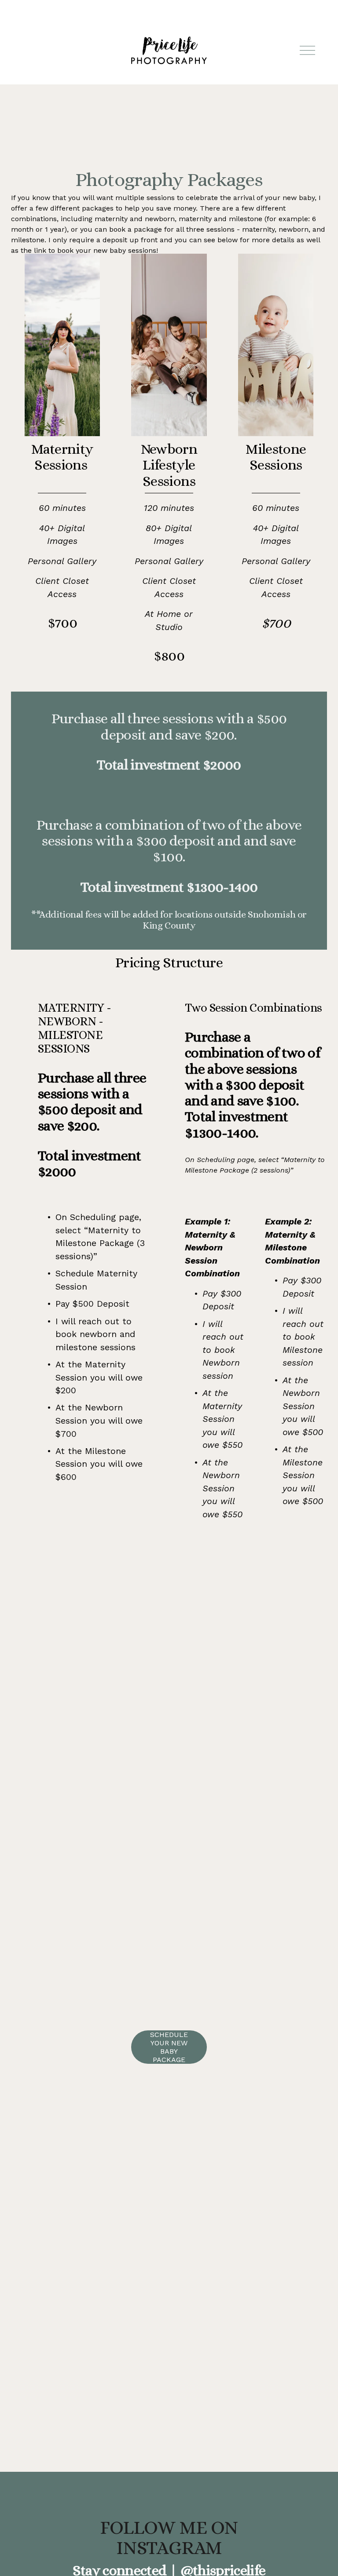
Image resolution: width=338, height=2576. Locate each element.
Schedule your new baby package (169, 2047)
